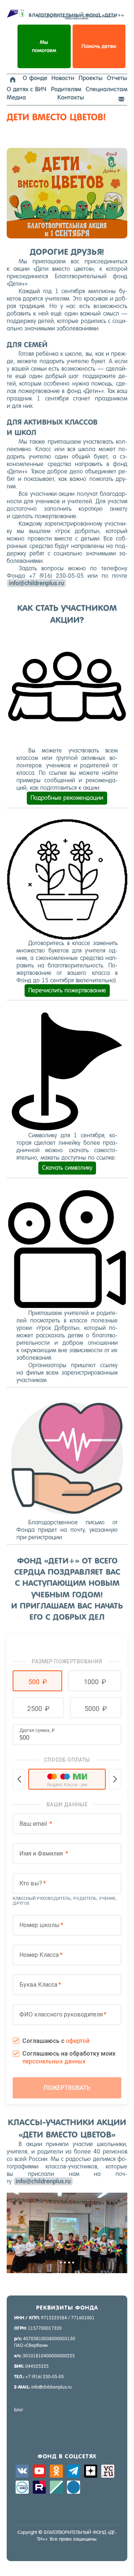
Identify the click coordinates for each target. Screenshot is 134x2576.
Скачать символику (67, 1168)
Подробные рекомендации (67, 798)
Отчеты (117, 78)
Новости (63, 78)
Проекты (91, 78)
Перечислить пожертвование (67, 990)
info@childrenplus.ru (36, 583)
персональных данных (54, 2061)
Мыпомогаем (44, 46)
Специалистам (106, 89)
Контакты (71, 97)
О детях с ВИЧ (26, 89)
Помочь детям (99, 46)
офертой (78, 2041)
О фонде (35, 78)
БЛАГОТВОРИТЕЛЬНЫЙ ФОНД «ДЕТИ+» (76, 16)
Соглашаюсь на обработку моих (69, 2057)
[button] (37, 1681)
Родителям (66, 89)
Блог (19, 2410)
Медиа (16, 97)
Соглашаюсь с (56, 2041)
